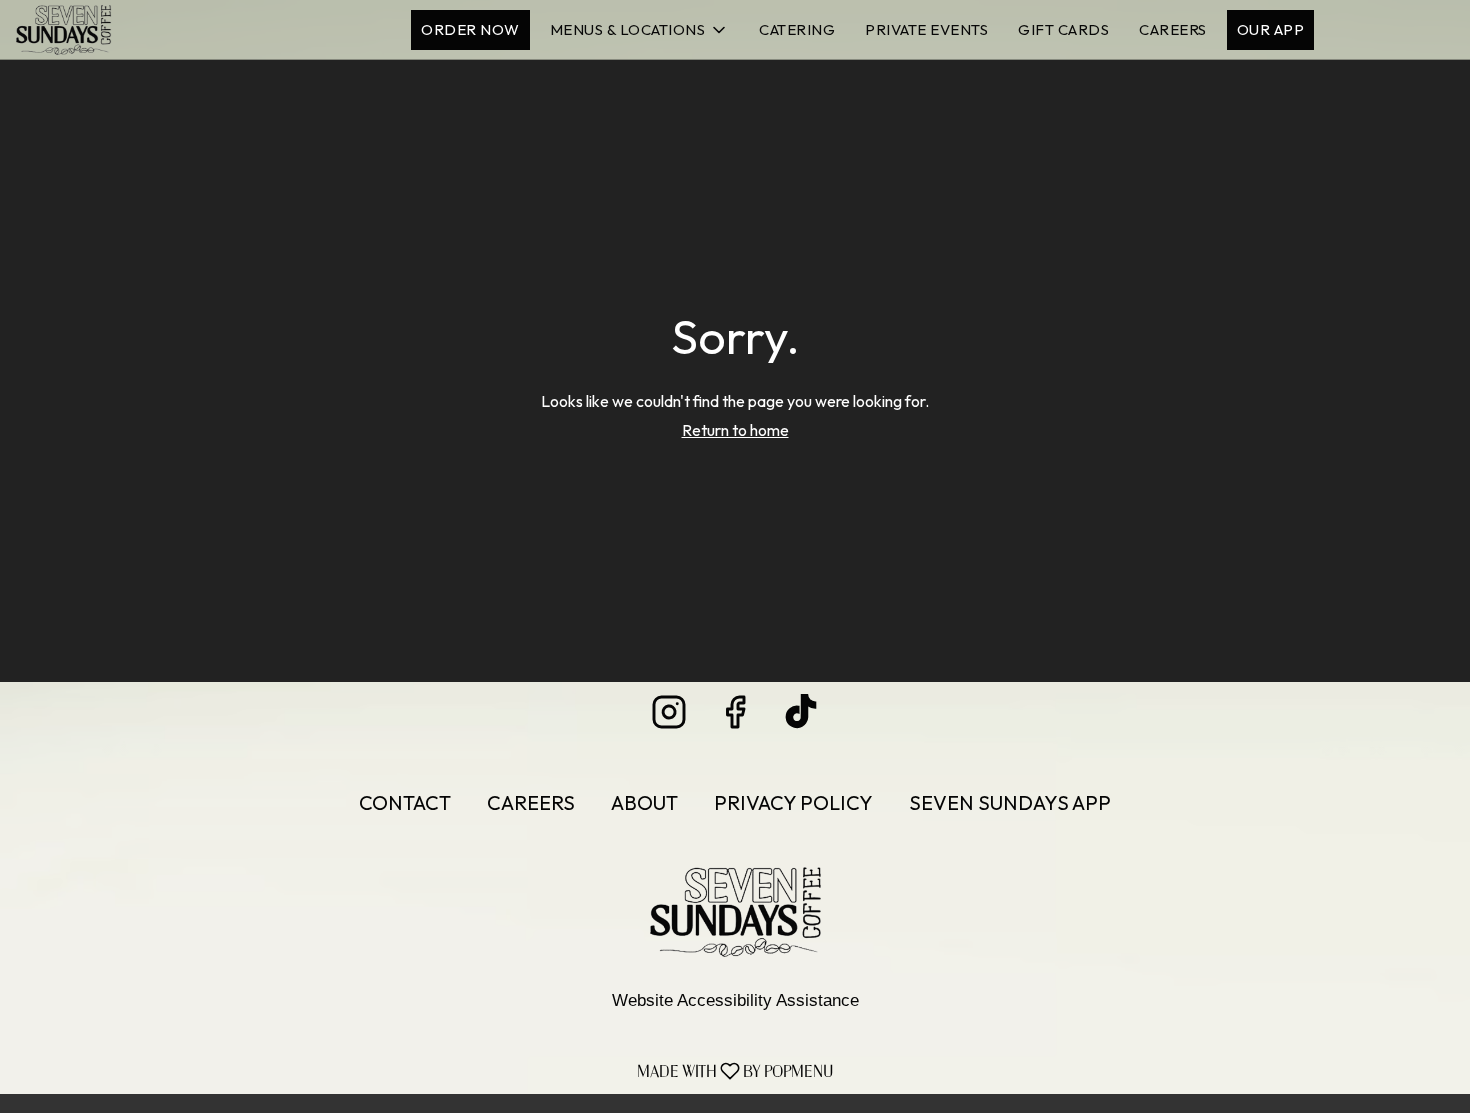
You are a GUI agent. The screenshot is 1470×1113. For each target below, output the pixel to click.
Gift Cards (1063, 29)
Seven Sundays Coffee (735, 912)
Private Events (926, 29)
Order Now (470, 29)
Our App (1271, 29)
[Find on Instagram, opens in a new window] (669, 717)
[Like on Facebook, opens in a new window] (735, 717)
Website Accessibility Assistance (735, 1000)
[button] (640, 30)
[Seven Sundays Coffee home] (106, 30)
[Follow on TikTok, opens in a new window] (801, 717)
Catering (797, 29)
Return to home (735, 430)
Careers (1173, 29)
